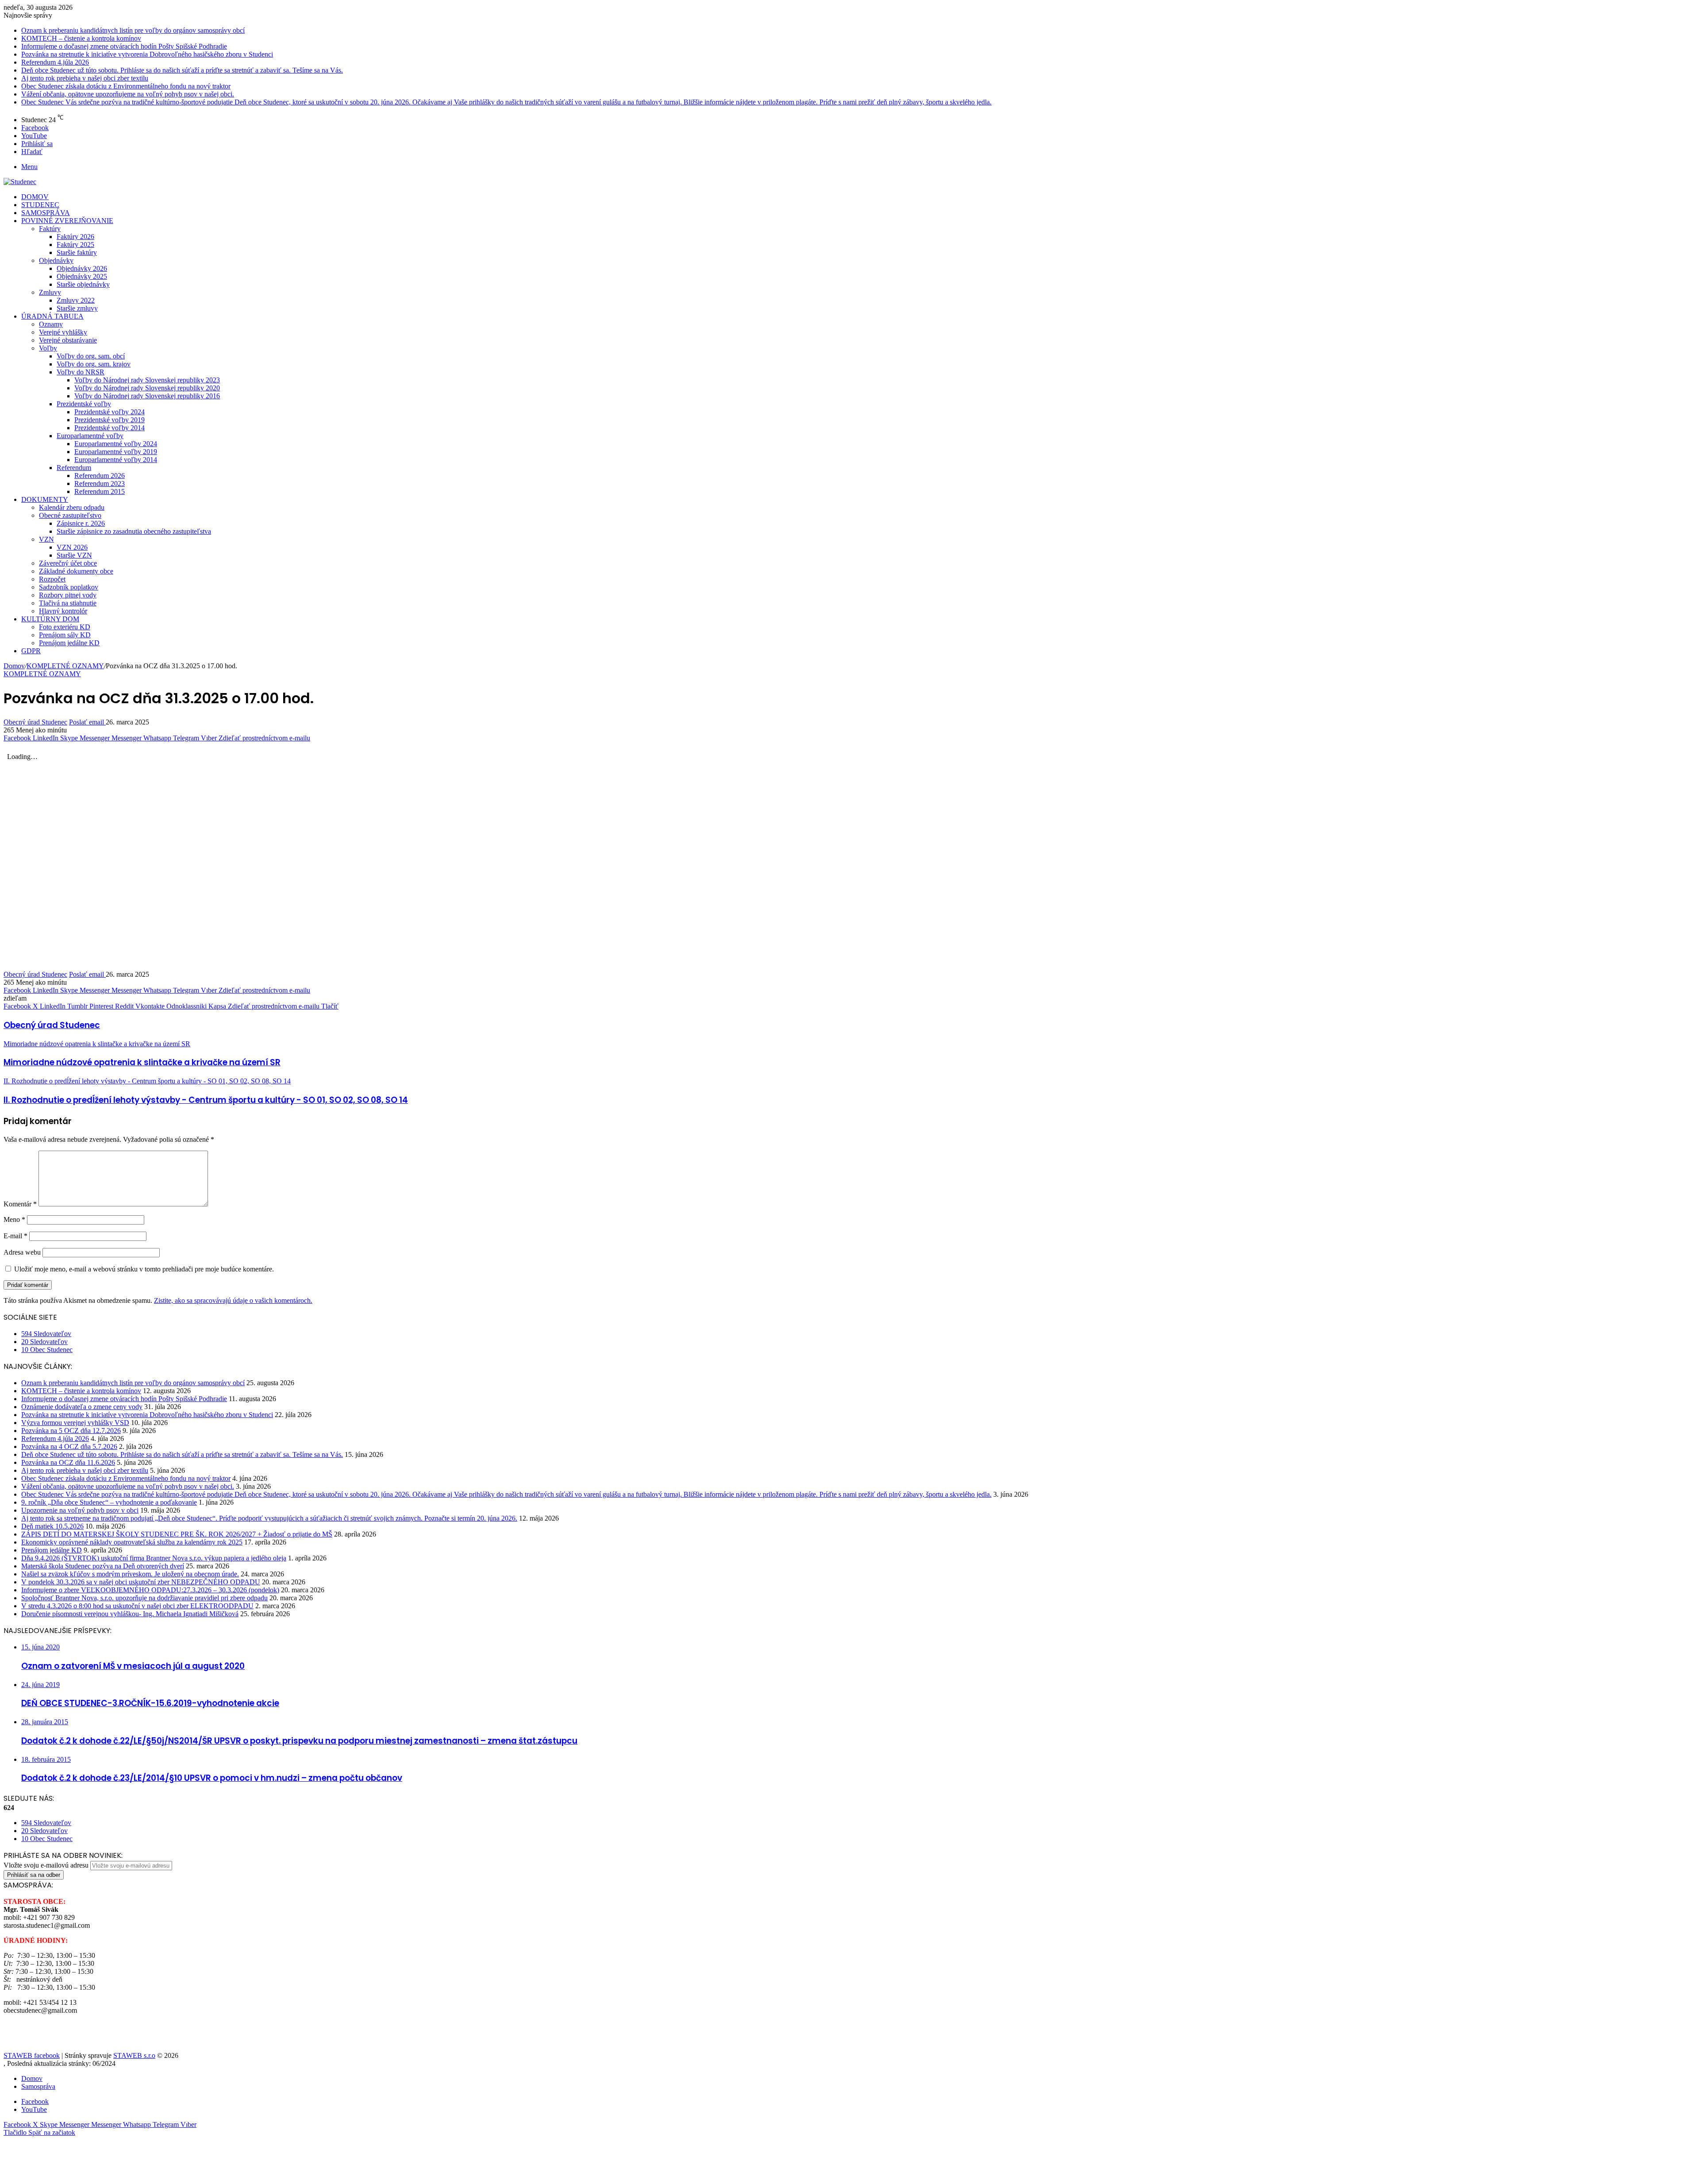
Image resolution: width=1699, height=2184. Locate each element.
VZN (46, 539)
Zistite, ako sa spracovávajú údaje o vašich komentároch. (233, 1300)
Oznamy (51, 324)
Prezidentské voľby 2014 (110, 428)
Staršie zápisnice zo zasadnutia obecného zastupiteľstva (134, 531)
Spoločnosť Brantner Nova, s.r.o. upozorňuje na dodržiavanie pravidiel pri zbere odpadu (144, 1598)
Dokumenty (45, 499)
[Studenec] (20, 182)
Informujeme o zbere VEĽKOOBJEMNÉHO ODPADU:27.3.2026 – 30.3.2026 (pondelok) (150, 1590)
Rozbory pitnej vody (68, 595)
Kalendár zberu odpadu (72, 507)
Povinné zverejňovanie (67, 221)
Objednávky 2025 (82, 276)
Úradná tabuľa (52, 316)
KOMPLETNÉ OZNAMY (65, 666)
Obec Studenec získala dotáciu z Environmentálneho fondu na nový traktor (126, 86)
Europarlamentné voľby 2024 (116, 444)
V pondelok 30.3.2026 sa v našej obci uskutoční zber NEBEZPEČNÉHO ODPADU (141, 1582)
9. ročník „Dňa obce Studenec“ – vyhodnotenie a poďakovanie (109, 1502)
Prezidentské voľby (84, 404)
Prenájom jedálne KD (69, 643)
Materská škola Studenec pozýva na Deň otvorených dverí (103, 1566)
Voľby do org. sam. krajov (94, 364)
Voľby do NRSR (81, 372)
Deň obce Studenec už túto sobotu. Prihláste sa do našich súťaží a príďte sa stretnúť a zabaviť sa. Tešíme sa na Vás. (182, 70)
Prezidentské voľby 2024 (110, 412)
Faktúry (50, 229)
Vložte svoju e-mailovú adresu (46, 1865)
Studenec (40, 205)
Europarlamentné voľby (90, 436)
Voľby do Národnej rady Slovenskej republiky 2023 (147, 380)
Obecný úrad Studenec (35, 722)
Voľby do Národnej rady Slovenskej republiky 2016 (147, 396)
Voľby (48, 348)
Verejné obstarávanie (68, 340)
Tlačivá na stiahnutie (68, 603)
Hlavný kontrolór (63, 611)
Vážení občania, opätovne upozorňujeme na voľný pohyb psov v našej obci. (128, 94)
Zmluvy (50, 292)
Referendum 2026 (100, 476)
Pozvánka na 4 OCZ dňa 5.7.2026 (69, 1446)
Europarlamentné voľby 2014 (116, 460)
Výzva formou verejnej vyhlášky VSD (75, 1423)
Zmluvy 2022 (76, 300)
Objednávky (56, 260)
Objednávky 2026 (82, 268)
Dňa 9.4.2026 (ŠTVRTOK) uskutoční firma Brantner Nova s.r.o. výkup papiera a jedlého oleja (154, 1558)
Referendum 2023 (100, 483)
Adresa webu (22, 1252)
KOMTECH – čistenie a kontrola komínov (81, 38)
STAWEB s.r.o (134, 2055)
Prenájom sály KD (65, 635)
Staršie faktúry (77, 252)
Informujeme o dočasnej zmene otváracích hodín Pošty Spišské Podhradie (124, 46)
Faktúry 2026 (75, 237)
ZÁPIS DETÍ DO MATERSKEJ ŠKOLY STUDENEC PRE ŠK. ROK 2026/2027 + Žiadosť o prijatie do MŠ (177, 1534)
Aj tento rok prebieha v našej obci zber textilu (85, 78)
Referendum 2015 (100, 491)
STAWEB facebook (32, 2055)
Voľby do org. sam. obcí (91, 356)
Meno (14, 1219)
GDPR (31, 651)
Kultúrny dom (50, 619)
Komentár (20, 1204)
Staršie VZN (74, 555)
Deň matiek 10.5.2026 (52, 1526)
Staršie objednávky (83, 284)
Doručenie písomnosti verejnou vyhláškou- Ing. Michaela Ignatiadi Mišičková (130, 1614)
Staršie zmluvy (77, 308)
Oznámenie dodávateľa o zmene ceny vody (82, 1407)
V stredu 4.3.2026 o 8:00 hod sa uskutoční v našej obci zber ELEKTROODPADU (137, 1606)
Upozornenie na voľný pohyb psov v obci (80, 1510)
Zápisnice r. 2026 (81, 523)
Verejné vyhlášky (63, 332)
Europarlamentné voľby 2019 (116, 452)
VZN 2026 (72, 547)
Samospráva (46, 213)
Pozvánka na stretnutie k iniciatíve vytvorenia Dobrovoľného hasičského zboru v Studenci (147, 54)
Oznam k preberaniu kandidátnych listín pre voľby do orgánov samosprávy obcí (133, 30)
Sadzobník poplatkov (69, 587)
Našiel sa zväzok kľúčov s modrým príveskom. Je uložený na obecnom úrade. (130, 1574)
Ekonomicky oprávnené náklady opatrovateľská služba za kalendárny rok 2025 (132, 1542)
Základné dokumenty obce (76, 571)
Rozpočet (52, 579)
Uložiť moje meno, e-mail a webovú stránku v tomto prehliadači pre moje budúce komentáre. (144, 1269)
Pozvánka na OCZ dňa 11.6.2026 (68, 1462)
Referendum (74, 468)
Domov (35, 197)
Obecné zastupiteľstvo (70, 515)
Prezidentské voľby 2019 (110, 420)
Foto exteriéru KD (65, 627)
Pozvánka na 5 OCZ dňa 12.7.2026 (71, 1431)
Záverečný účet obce (68, 563)
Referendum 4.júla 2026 (55, 62)
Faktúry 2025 (75, 245)
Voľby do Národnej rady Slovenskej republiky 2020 (147, 388)
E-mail (15, 1236)
